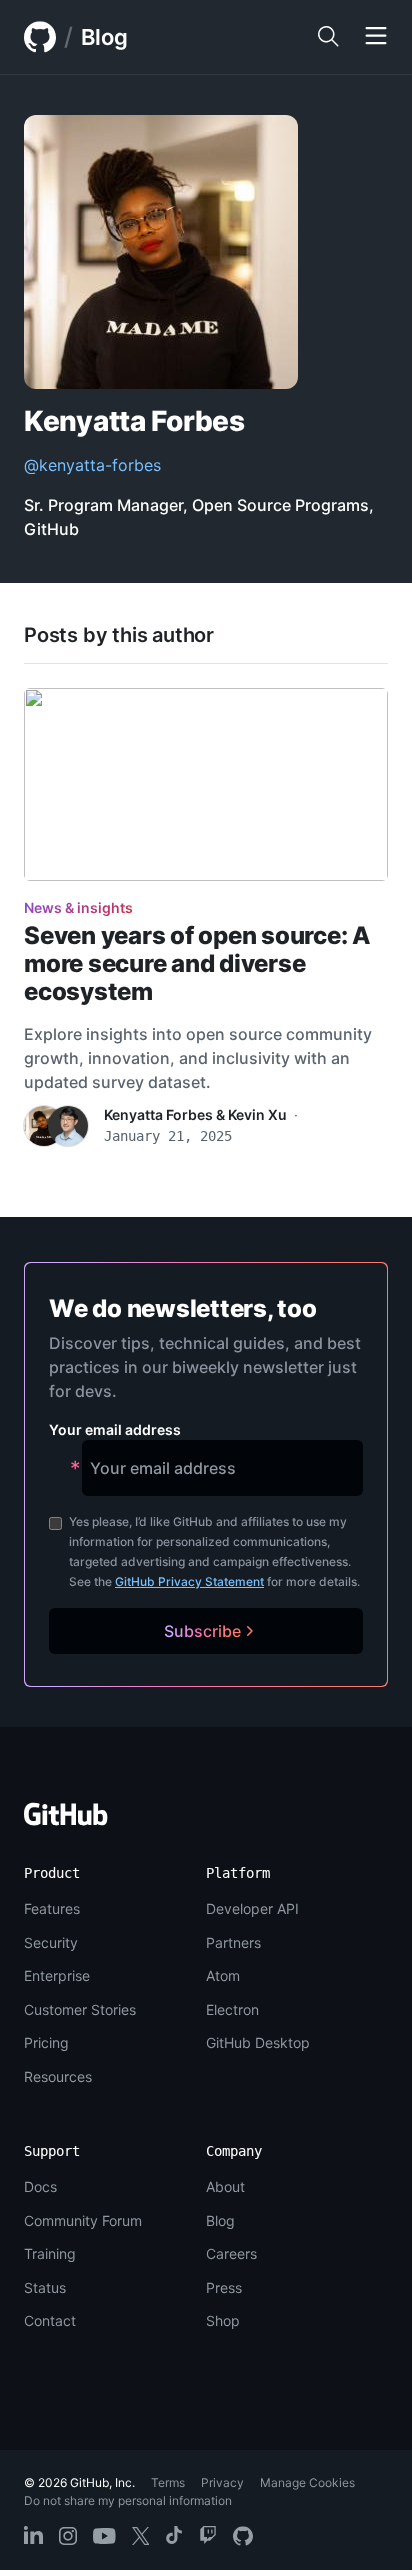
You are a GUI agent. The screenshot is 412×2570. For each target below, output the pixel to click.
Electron (232, 2009)
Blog (104, 37)
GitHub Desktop (258, 2042)
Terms (168, 2482)
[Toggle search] (328, 37)
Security (51, 1942)
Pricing (46, 2042)
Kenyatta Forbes (158, 1114)
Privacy (222, 2482)
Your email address (115, 1429)
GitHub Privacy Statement (189, 1581)
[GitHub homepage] (40, 37)
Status (45, 2287)
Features (52, 1908)
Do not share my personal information (128, 2500)
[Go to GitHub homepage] (66, 1820)
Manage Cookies (307, 2482)
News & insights (78, 907)
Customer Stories (80, 2009)
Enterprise (57, 1975)
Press (224, 2287)
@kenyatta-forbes (92, 465)
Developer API (252, 1908)
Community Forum (83, 2220)
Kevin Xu (257, 1114)
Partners (233, 1942)
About (225, 2186)
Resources (58, 2076)
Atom (223, 1975)
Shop (223, 2320)
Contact (50, 2320)
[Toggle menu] (376, 37)
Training (50, 2253)
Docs (40, 2186)
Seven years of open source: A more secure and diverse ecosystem (197, 963)
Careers (231, 2253)
